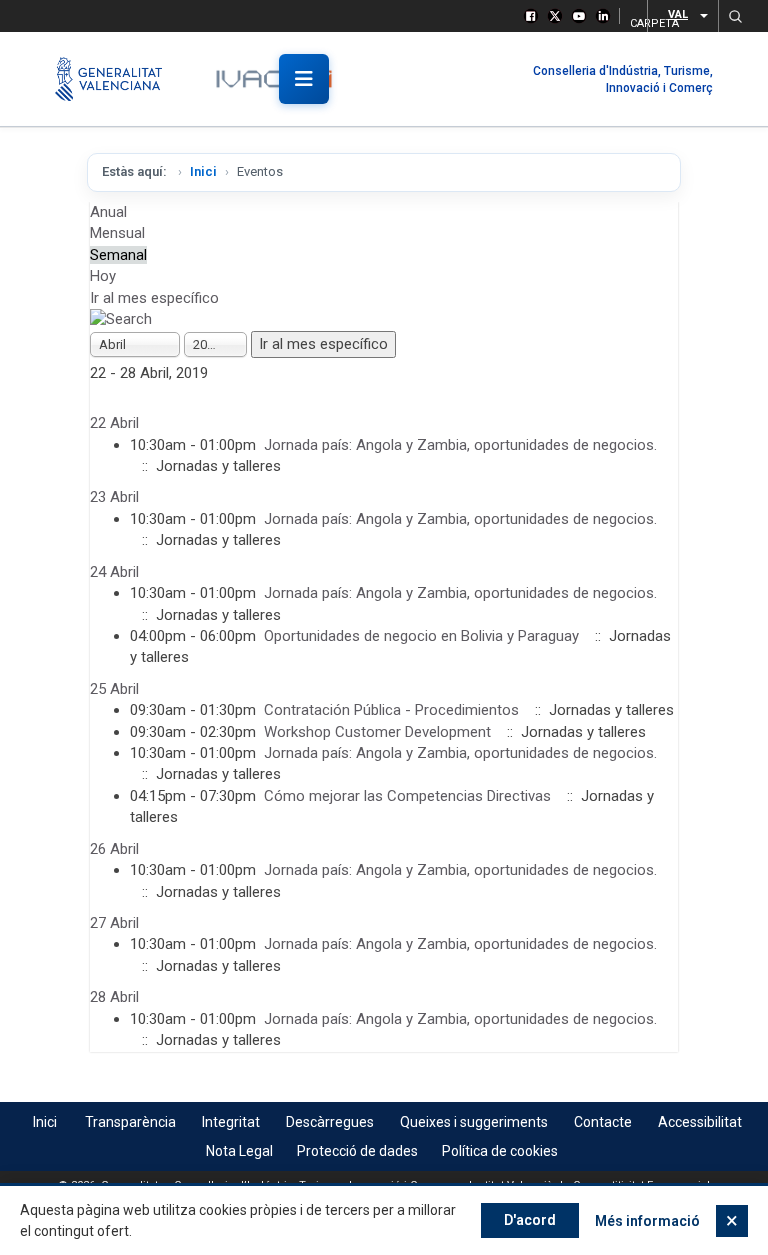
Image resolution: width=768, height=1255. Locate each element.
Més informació (647, 1221)
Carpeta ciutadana (632, 20)
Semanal (118, 255)
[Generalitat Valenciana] (117, 79)
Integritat (231, 1122)
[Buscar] (121, 319)
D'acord (530, 1220)
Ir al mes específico (154, 298)
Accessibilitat (700, 1122)
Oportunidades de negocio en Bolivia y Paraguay (421, 636)
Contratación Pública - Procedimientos (391, 710)
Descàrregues (330, 1122)
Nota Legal (239, 1151)
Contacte (603, 1122)
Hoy (103, 276)
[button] (735, 16)
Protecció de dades (357, 1151)
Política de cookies (500, 1151)
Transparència (130, 1122)
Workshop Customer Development (377, 732)
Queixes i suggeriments (474, 1122)
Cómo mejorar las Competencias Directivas (407, 796)
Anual (108, 212)
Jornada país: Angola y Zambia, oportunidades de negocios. (460, 445)
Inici (203, 171)
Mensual (117, 233)
